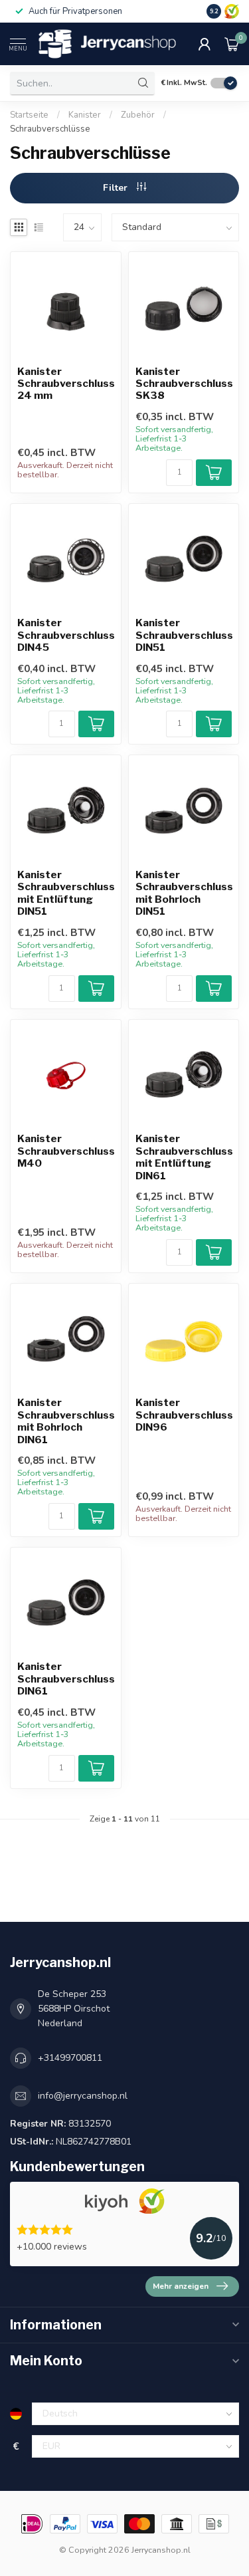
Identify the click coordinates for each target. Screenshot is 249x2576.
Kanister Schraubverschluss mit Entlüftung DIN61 (184, 1157)
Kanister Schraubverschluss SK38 (184, 384)
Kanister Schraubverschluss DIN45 (66, 635)
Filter (117, 188)
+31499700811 (70, 2058)
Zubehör (138, 115)
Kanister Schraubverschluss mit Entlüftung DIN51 (66, 893)
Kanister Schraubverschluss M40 (66, 1151)
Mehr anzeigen (181, 2286)
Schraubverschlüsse (50, 129)
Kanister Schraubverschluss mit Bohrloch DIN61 (66, 1421)
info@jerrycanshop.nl (83, 2096)
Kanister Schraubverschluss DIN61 (66, 1679)
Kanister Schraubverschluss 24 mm (66, 384)
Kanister (85, 115)
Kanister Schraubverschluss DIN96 (184, 1415)
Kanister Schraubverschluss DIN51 (184, 635)
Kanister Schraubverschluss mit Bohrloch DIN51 (184, 893)
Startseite (29, 115)
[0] (232, 44)
